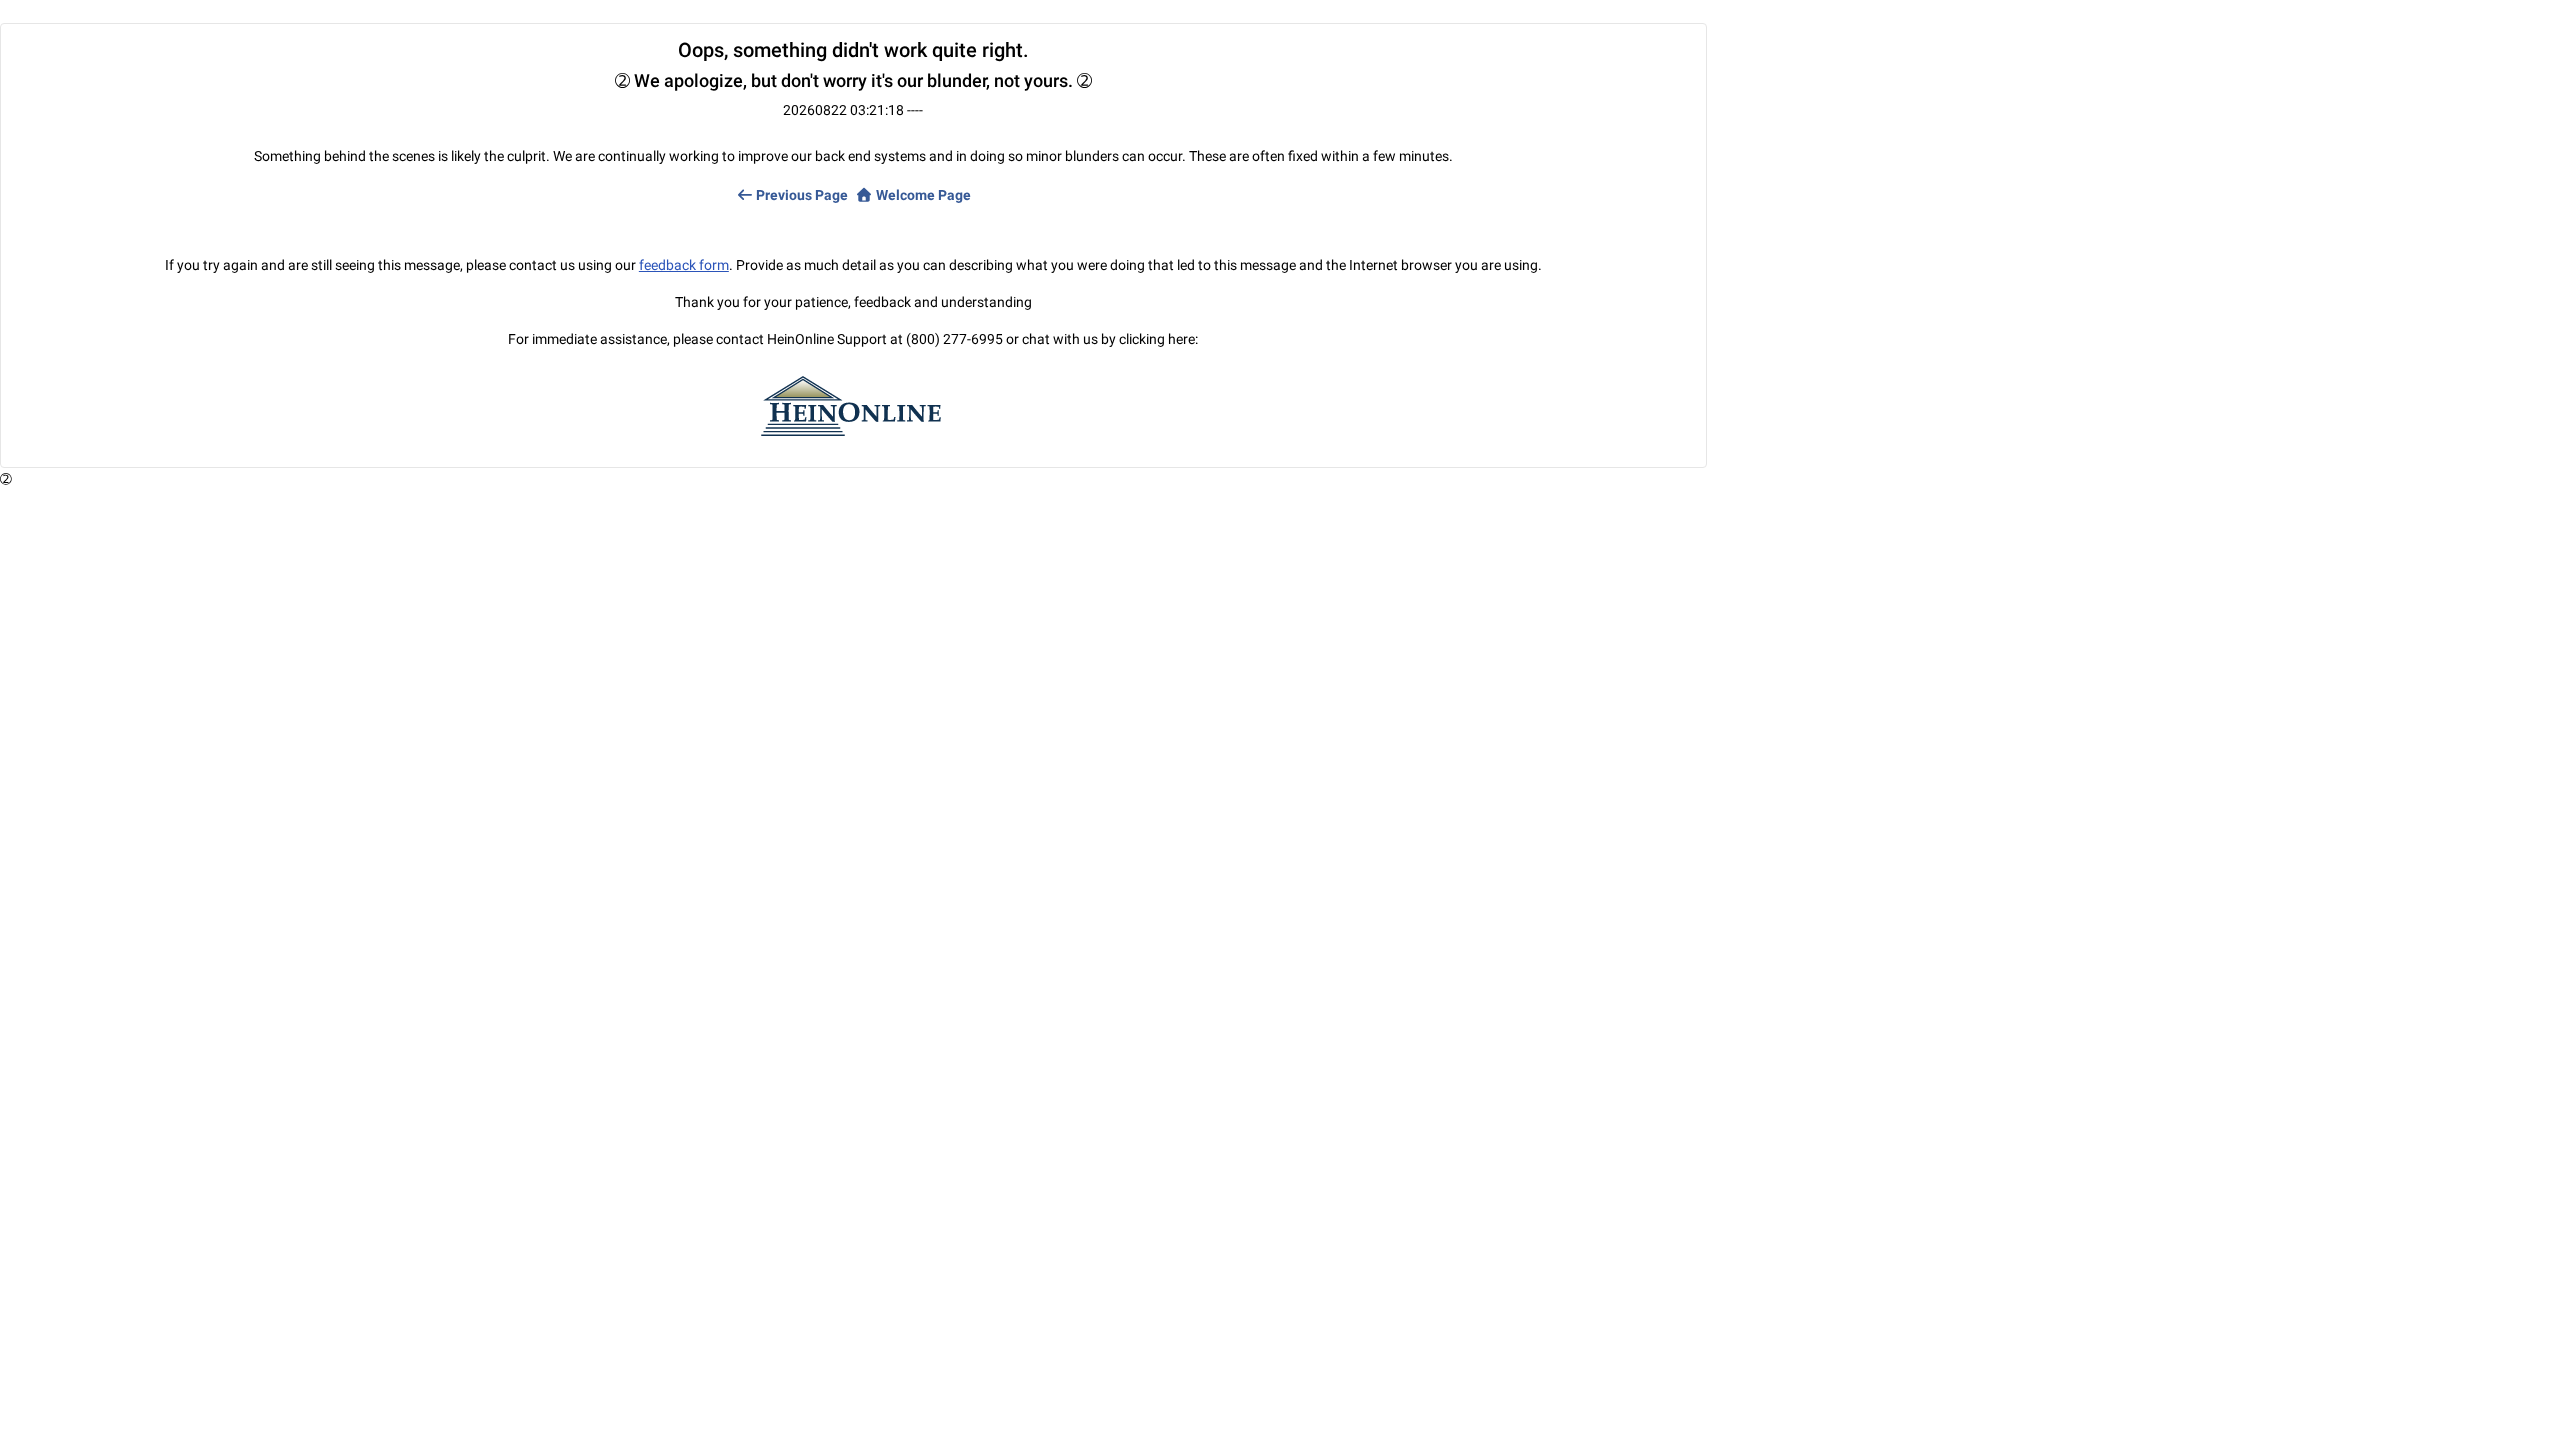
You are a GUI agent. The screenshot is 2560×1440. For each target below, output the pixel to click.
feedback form (684, 265)
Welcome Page (922, 195)
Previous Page (800, 195)
